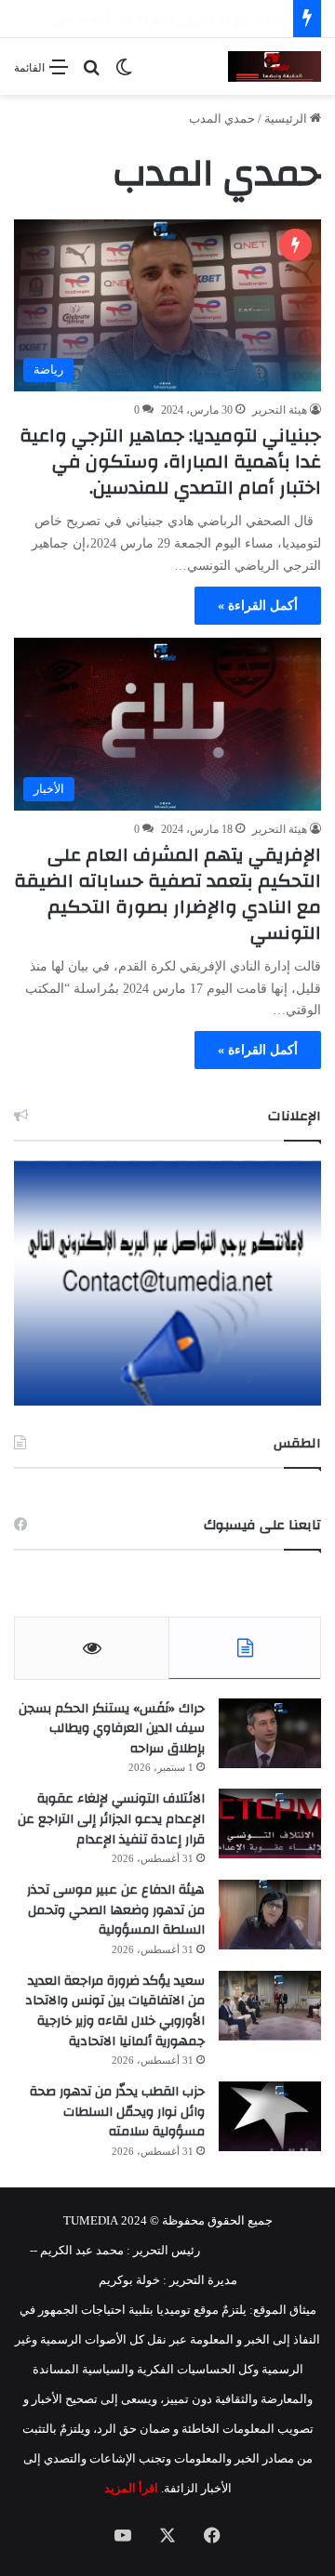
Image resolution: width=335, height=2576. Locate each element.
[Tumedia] (275, 66)
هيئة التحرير (280, 410)
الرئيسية (287, 119)
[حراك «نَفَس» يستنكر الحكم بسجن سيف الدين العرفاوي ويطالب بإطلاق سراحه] (270, 1733)
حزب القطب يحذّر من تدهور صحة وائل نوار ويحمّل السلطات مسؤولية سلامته (117, 2112)
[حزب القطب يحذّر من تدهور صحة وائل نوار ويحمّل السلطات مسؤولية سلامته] (270, 2116)
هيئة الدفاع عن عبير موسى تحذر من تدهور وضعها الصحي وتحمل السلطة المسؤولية (116, 1910)
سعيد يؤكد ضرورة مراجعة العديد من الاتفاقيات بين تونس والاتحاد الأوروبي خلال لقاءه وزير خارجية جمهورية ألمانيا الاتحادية (115, 2011)
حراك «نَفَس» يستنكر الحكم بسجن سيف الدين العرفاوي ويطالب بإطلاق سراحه (112, 1729)
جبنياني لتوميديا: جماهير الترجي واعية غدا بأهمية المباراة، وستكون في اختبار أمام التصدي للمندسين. (170, 462)
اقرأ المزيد (131, 2488)
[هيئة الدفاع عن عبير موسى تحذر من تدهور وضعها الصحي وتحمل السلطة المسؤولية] (270, 1915)
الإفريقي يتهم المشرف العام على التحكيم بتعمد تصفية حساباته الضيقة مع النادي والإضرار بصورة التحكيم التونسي (167, 894)
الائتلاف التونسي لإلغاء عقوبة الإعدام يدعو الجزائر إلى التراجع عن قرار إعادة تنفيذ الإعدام (111, 1819)
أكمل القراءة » (258, 606)
